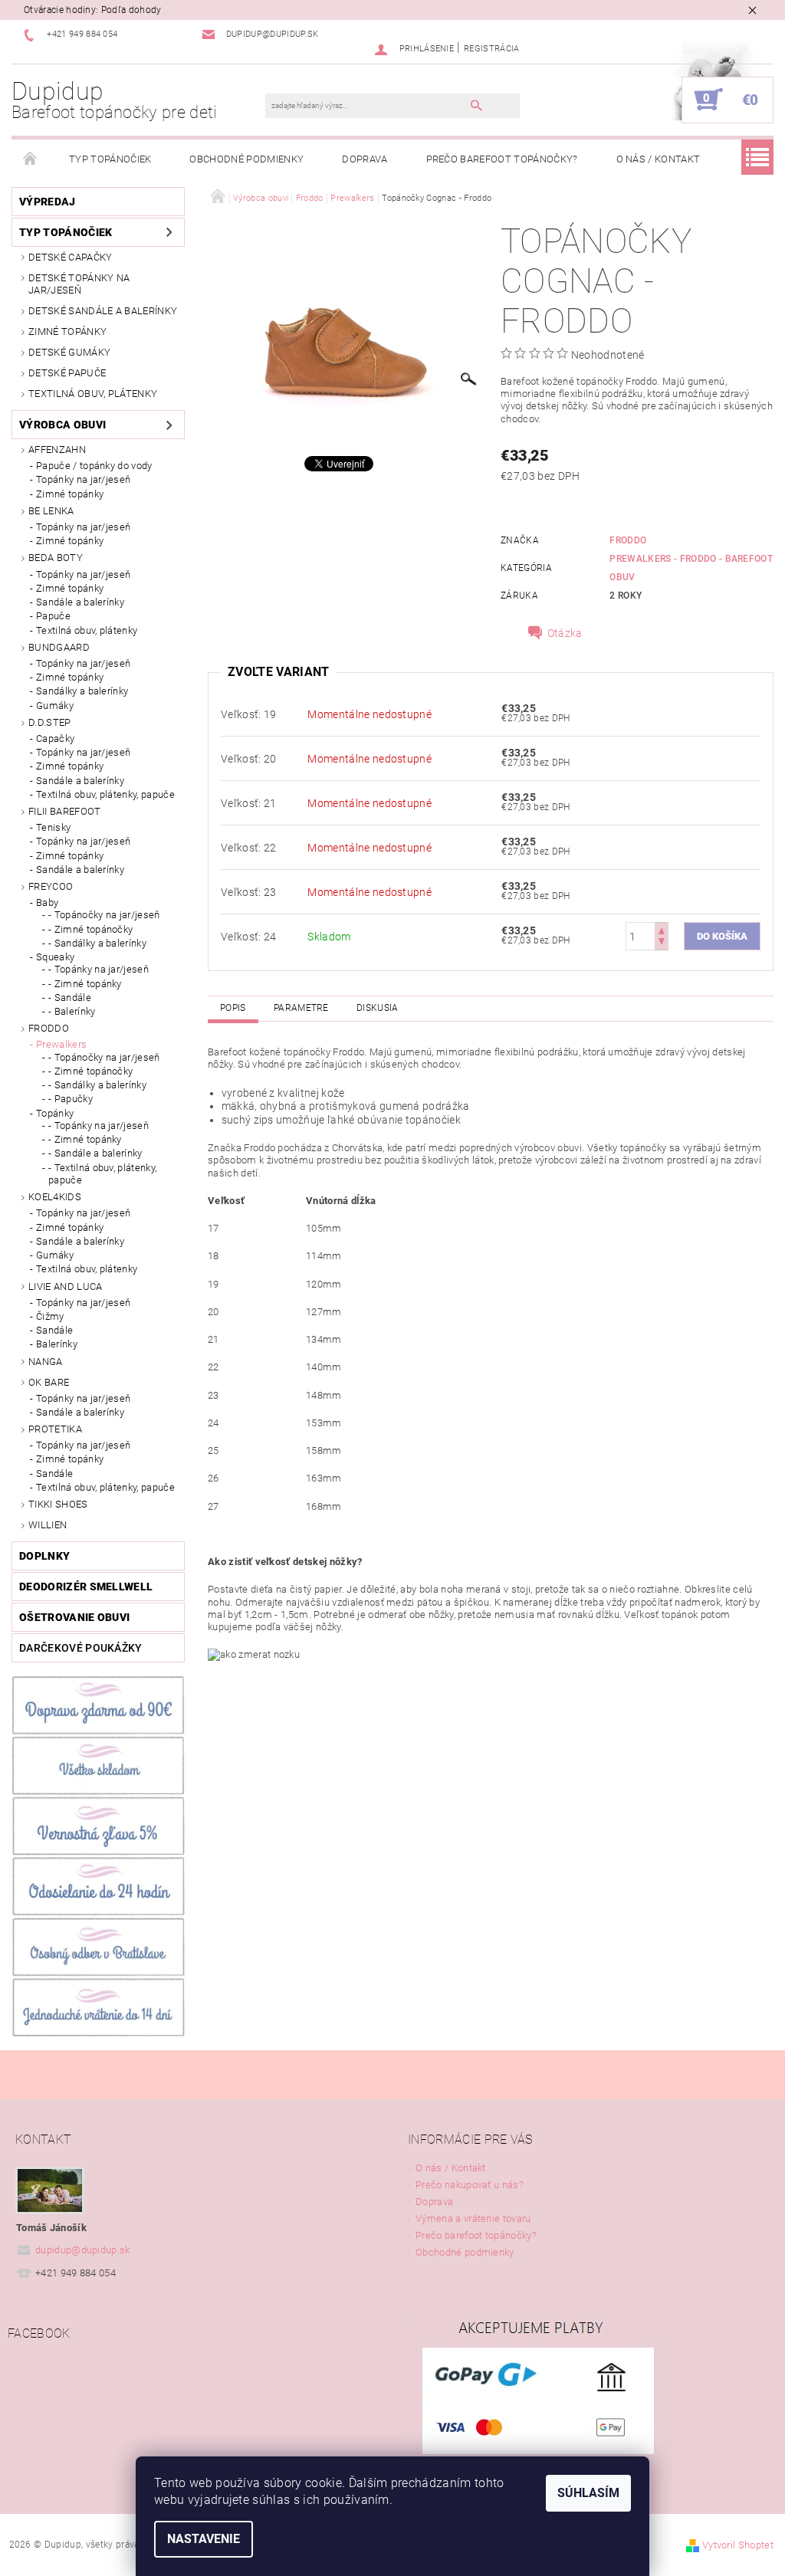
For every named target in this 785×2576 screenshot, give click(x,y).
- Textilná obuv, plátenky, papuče (102, 1174)
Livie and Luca (65, 1286)
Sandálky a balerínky (82, 691)
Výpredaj (48, 202)
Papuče (53, 616)
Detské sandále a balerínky (103, 311)
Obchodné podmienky (246, 159)
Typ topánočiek (110, 159)
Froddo (49, 1028)
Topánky (55, 1113)
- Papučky (71, 1099)
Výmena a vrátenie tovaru (473, 2218)
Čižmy (50, 1316)
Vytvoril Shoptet (738, 2545)
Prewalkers (61, 1044)
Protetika (55, 1429)
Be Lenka (51, 511)
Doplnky (44, 1556)
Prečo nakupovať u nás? (470, 2185)
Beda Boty (56, 558)
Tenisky (53, 827)
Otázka (565, 633)
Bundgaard (59, 647)
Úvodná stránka (31, 159)
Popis (233, 1008)
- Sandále (70, 998)
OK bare (49, 1382)
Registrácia (492, 49)
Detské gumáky (69, 352)
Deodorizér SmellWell (86, 1587)
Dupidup (115, 100)
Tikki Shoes (58, 1504)
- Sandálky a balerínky (97, 943)
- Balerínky (72, 1011)
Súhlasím (588, 2493)
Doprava (365, 159)
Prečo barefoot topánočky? (502, 159)
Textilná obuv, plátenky (93, 394)
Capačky (55, 738)
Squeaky (55, 957)
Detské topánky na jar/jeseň (79, 284)
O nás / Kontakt (659, 159)
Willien (48, 1525)
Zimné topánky (67, 331)
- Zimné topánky (85, 984)
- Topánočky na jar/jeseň (104, 915)
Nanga (46, 1362)
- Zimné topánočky (90, 929)
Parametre (301, 1008)
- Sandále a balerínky (95, 1153)
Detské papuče (67, 373)
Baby (47, 902)
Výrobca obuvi (62, 425)
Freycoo (51, 886)
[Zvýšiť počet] (662, 929)
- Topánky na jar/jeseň (99, 969)
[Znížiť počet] (662, 943)
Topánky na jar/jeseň (83, 479)
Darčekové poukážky (81, 1648)
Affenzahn (57, 450)
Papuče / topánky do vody (94, 466)
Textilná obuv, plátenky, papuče (105, 794)
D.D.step (50, 722)
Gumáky (55, 706)
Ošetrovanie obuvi (74, 1617)
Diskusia (378, 1008)
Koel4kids (55, 1197)
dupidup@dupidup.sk (83, 2250)
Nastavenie (204, 2539)
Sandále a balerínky (80, 602)
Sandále (54, 1330)
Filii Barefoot (64, 811)
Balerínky (57, 1344)
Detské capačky (70, 257)
